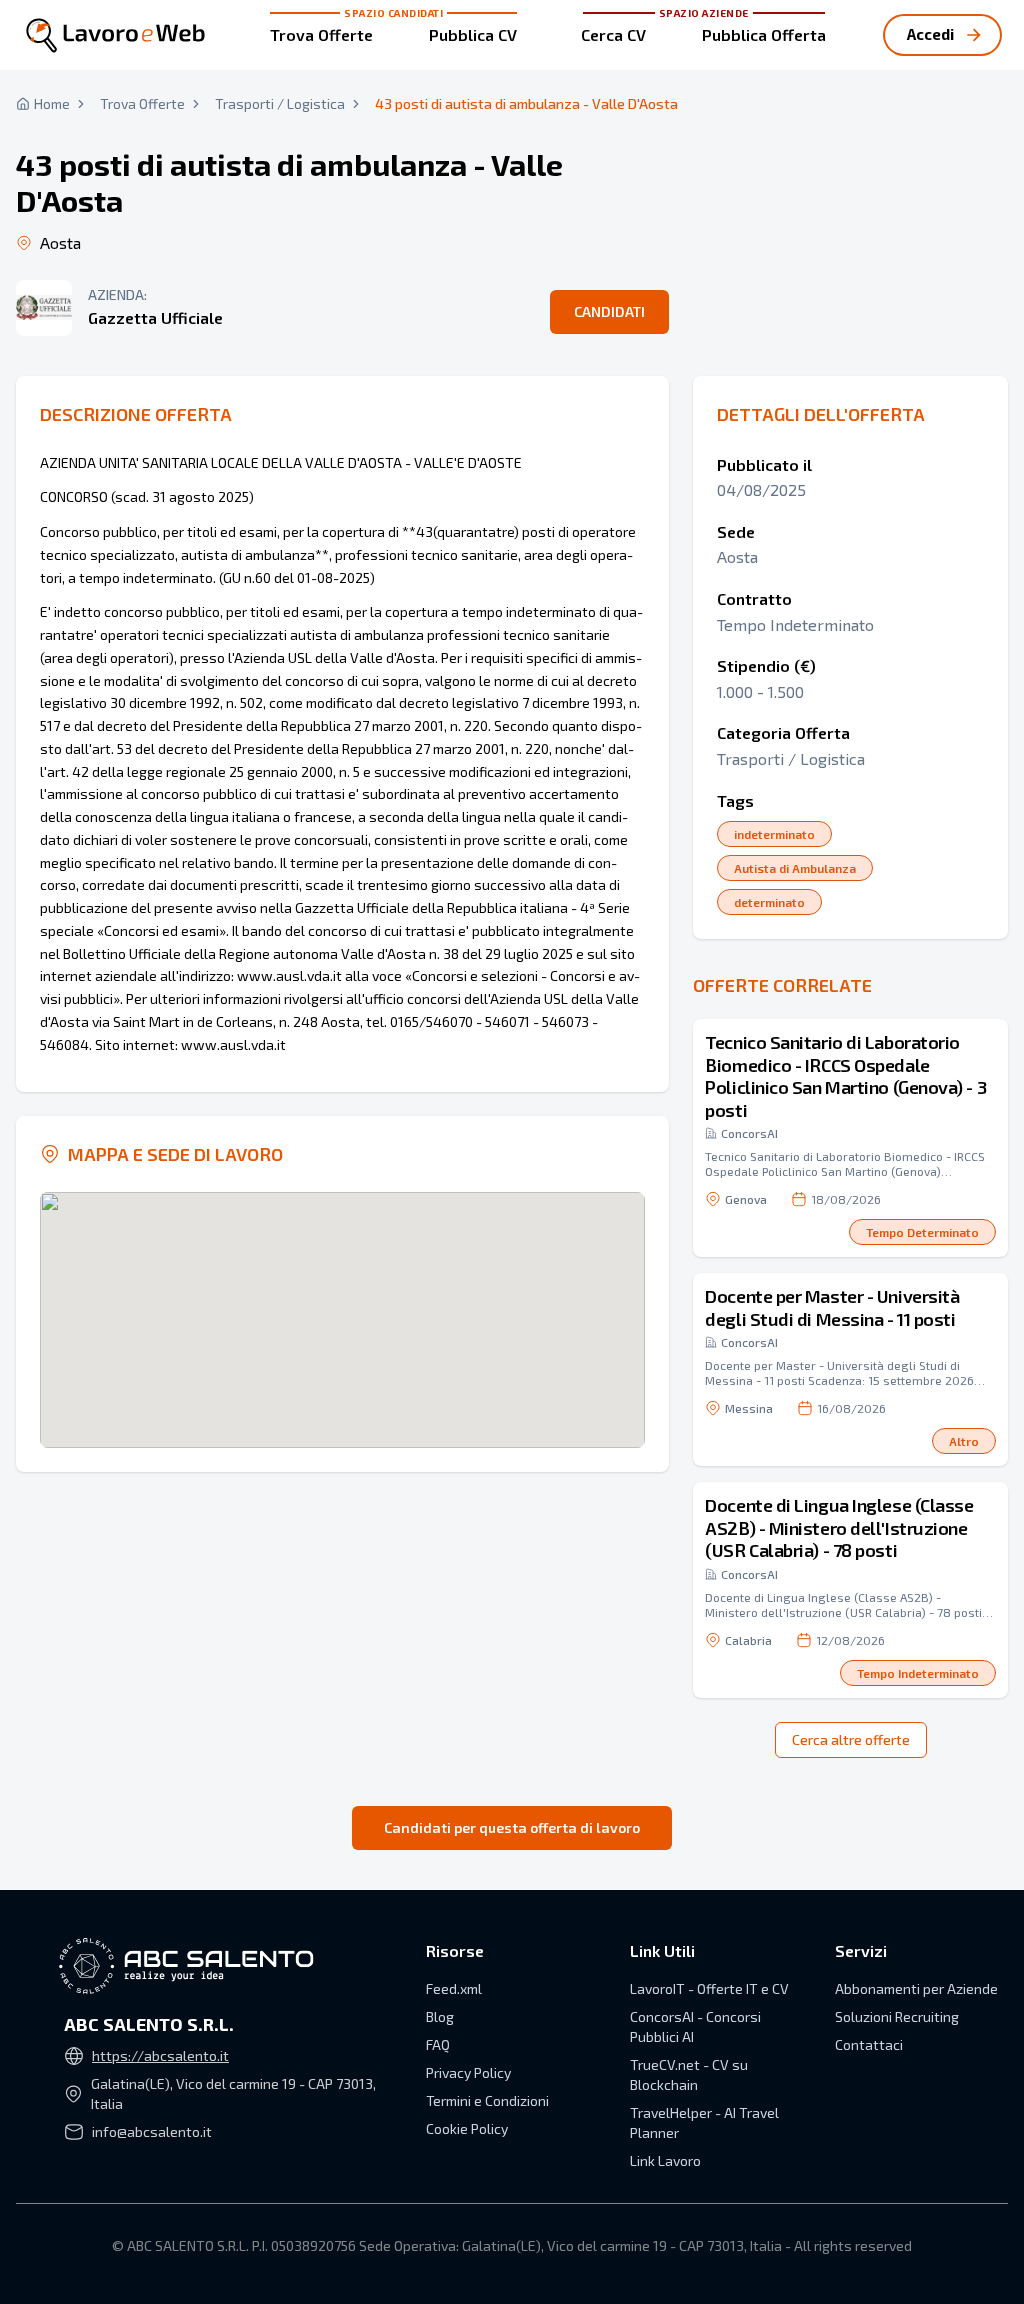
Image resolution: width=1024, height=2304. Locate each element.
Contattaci (869, 2044)
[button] (850, 1138)
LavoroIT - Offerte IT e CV (709, 1988)
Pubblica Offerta (764, 34)
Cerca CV (613, 34)
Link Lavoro (665, 2160)
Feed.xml (454, 1988)
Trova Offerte (321, 34)
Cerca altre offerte (851, 1739)
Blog (440, 2016)
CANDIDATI (609, 311)
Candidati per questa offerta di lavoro (512, 1827)
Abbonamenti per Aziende (916, 1988)
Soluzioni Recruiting (897, 2016)
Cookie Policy (467, 2128)
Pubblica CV (473, 34)
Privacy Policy (468, 2072)
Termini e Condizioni (487, 2100)
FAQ (438, 2044)
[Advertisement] (850, 160)
